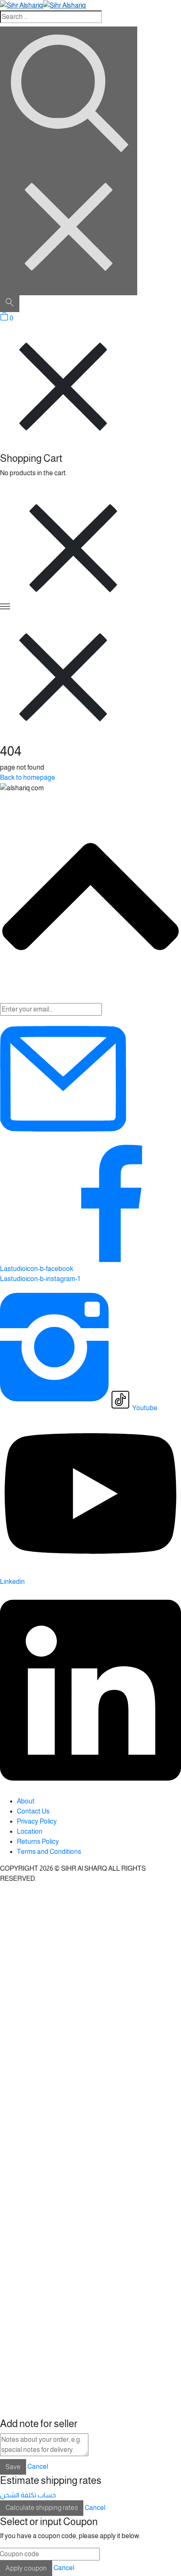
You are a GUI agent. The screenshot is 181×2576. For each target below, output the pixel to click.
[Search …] (10, 304)
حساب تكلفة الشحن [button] (28, 2495)
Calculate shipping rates (42, 2508)
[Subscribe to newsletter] (63, 1140)
